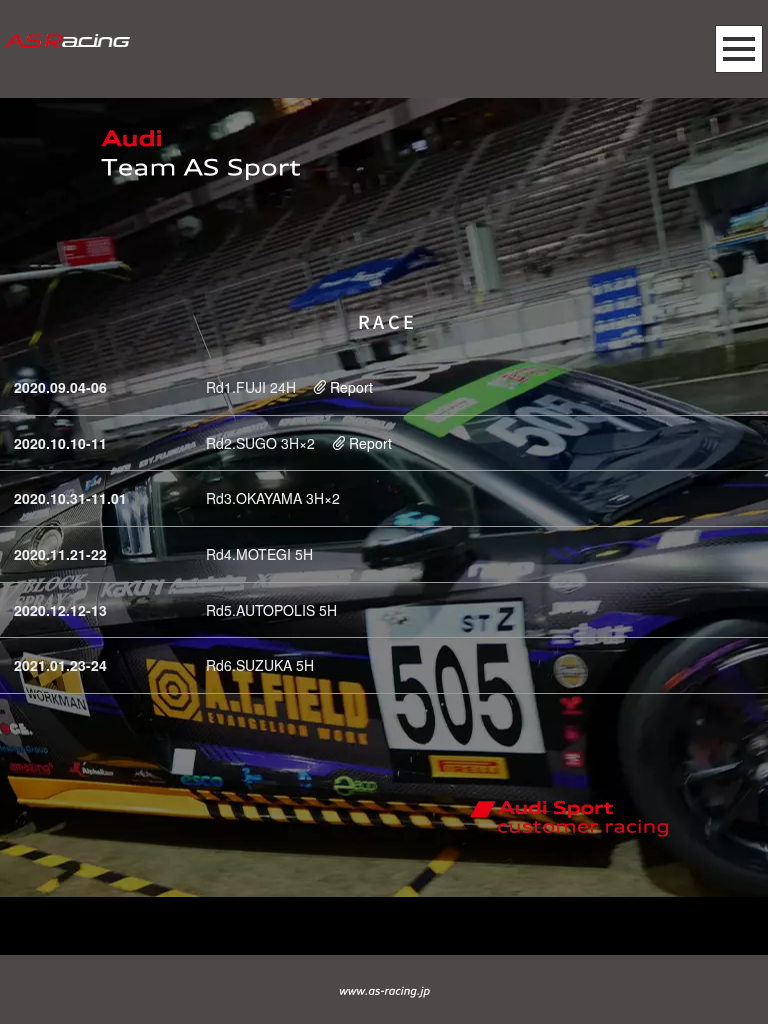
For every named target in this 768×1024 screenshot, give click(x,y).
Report (351, 387)
